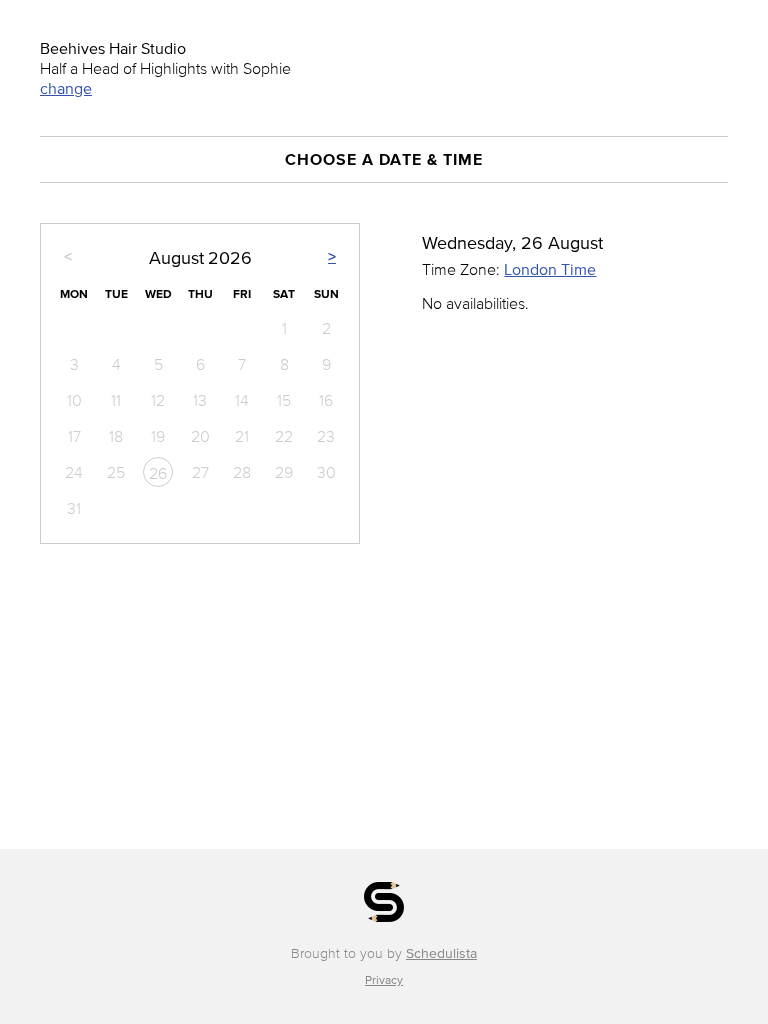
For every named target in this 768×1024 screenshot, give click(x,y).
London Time (550, 269)
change (66, 88)
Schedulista (441, 953)
